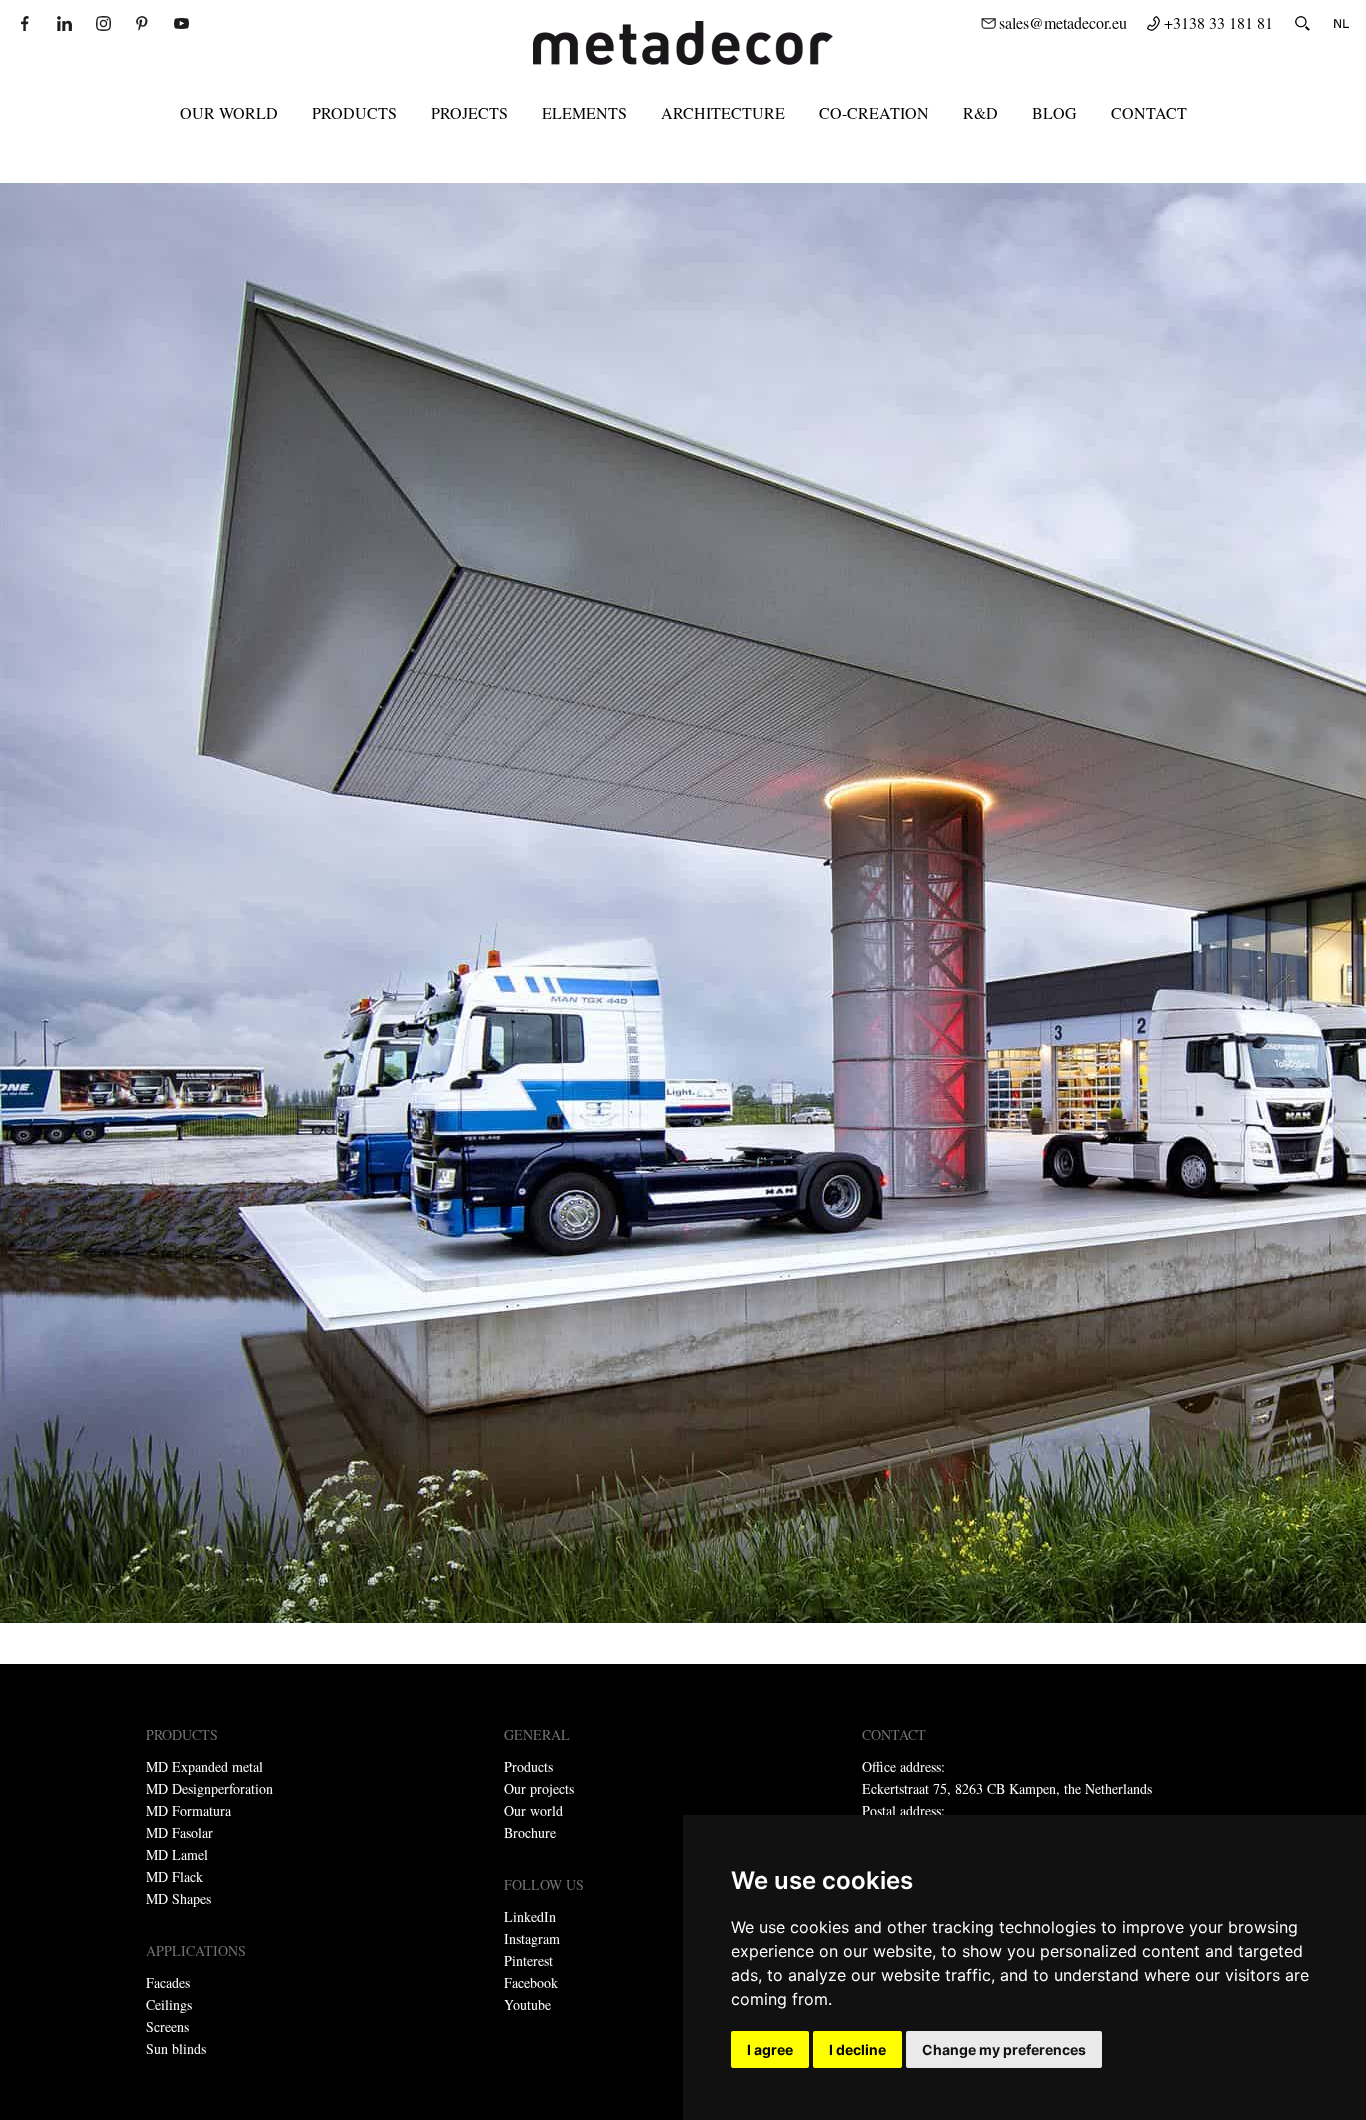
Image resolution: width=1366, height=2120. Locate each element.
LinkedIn (530, 1916)
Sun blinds (176, 2048)
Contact (1149, 112)
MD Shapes (178, 1898)
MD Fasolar (179, 1832)
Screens (167, 2026)
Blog (1054, 112)
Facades (168, 1982)
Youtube (527, 2004)
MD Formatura (188, 1810)
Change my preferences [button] (1004, 2049)
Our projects (539, 1788)
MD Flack (174, 1876)
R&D (980, 112)
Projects (469, 112)
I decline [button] (857, 2049)
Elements (584, 112)
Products (354, 112)
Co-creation (874, 112)
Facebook (531, 1982)
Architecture (723, 112)
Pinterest (528, 1960)
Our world (229, 112)
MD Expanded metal (204, 1766)
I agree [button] (770, 2049)
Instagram (532, 1938)
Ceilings (169, 2004)
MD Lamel (177, 1854)
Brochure (530, 1832)
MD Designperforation (209, 1788)
